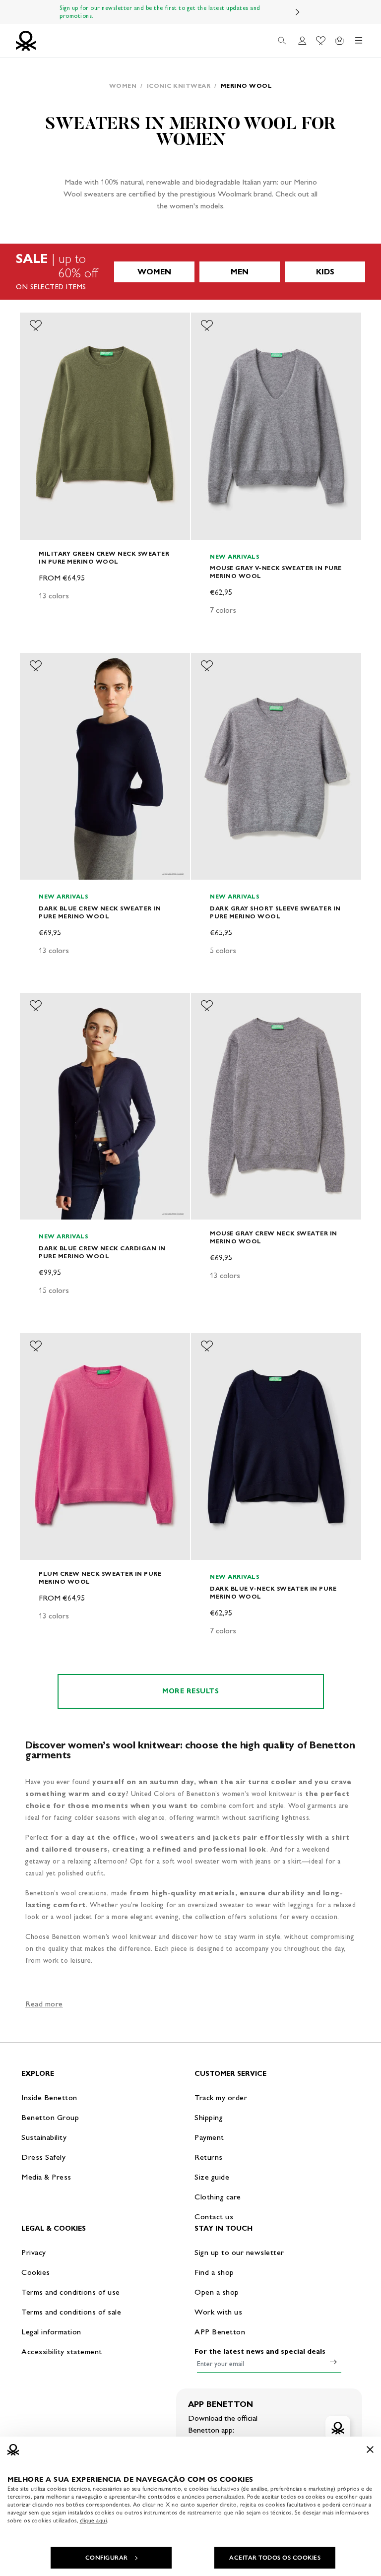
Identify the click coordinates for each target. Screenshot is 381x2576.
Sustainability (44, 2137)
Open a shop (217, 2292)
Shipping (209, 2117)
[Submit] (333, 2362)
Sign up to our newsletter (239, 2252)
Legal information (51, 2332)
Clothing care (218, 2197)
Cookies (36, 2272)
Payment (209, 2137)
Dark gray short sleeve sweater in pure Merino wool (275, 912)
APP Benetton (220, 2332)
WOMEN (154, 272)
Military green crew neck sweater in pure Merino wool (104, 557)
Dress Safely (43, 2157)
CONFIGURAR (107, 2558)
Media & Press (46, 2177)
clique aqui (94, 2520)
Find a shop (214, 2272)
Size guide (212, 2177)
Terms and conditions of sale (71, 2312)
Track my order (221, 2097)
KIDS (325, 272)
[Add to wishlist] (36, 325)
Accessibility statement (62, 2351)
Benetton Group (50, 2117)
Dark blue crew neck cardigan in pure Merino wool (102, 1252)
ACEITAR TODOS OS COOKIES (275, 2558)
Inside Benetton (49, 2097)
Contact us (214, 2217)
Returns (209, 2157)
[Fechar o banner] (370, 2449)
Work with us (218, 2312)
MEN (240, 272)
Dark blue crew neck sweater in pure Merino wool (100, 912)
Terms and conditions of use (71, 2292)
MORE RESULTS (190, 1691)
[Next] (298, 12)
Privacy (34, 2252)
